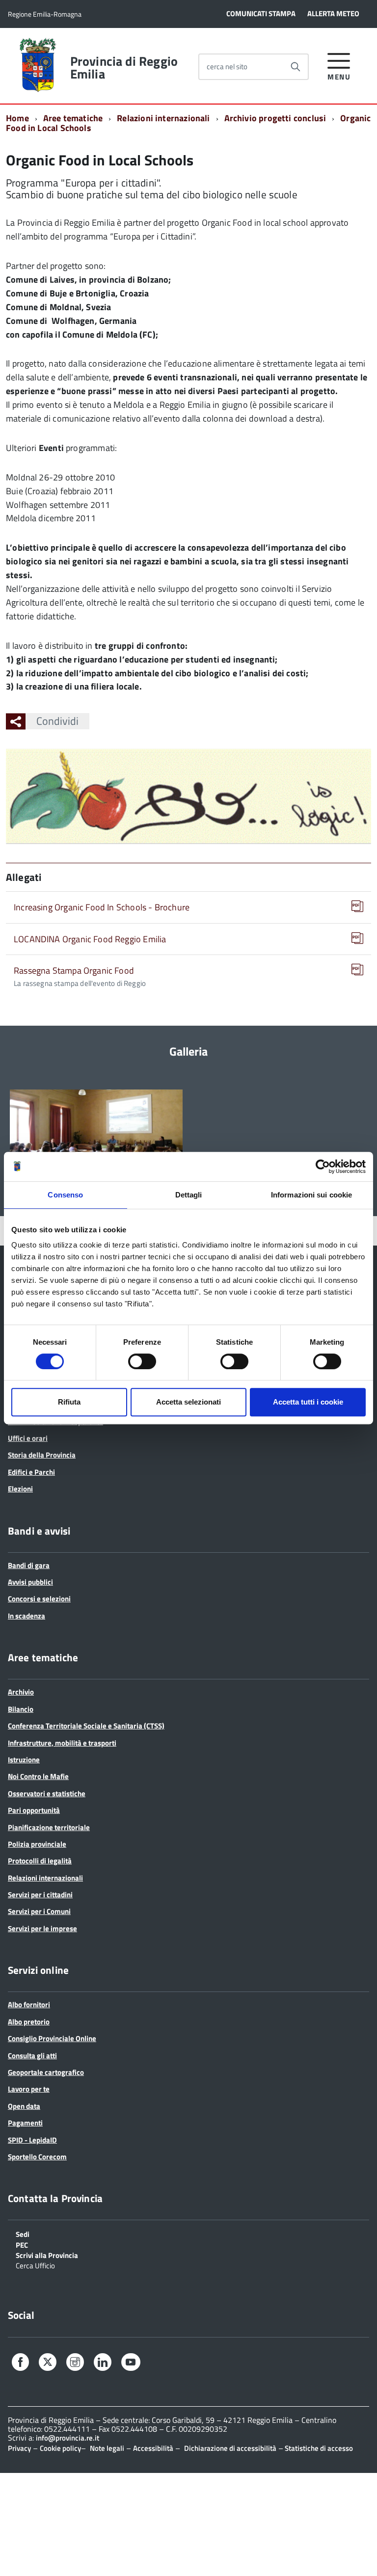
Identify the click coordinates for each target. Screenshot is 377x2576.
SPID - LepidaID (32, 2140)
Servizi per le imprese (42, 1928)
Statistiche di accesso (318, 2448)
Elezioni (20, 1489)
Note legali (107, 2448)
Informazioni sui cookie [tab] (311, 1195)
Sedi (23, 2233)
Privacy (19, 2448)
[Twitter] (48, 2363)
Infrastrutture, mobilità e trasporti (62, 1743)
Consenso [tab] (65, 1195)
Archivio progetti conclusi (275, 118)
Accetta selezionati (188, 1402)
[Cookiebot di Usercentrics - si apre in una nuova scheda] (323, 1167)
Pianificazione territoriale (49, 1827)
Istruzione (24, 1760)
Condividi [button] (57, 721)
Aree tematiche (73, 118)
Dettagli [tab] (189, 1195)
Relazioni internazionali (163, 118)
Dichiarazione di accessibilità (230, 2448)
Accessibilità (153, 2448)
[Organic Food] (96, 1137)
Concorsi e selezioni (39, 1599)
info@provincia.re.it (67, 2438)
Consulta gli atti (32, 2056)
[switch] (142, 1361)
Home (17, 118)
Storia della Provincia (42, 1455)
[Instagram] (75, 2364)
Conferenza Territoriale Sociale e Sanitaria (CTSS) (86, 1726)
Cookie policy (60, 2448)
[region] (188, 1147)
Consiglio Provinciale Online (52, 2038)
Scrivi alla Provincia (47, 2255)
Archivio (21, 1692)
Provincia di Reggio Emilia (124, 68)
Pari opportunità (34, 1810)
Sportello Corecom (37, 2157)
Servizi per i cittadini (40, 1895)
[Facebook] (20, 2364)
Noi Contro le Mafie (38, 1776)
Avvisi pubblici (30, 1582)
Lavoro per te (29, 2089)
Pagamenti (25, 2123)
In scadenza (27, 1616)
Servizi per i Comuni (39, 1911)
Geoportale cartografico (46, 2072)
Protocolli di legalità (40, 1861)
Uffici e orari (28, 1438)
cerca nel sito (227, 66)
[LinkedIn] (103, 2364)
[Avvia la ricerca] (296, 67)
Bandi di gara (29, 1565)
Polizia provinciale (37, 1844)
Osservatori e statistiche (47, 1793)
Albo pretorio (29, 2022)
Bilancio (21, 1709)
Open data (24, 2106)
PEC (22, 2244)
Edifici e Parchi (31, 1472)
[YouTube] (131, 2364)
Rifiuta (69, 1402)
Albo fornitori (29, 2005)
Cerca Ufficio (35, 2265)
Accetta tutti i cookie (308, 1402)
